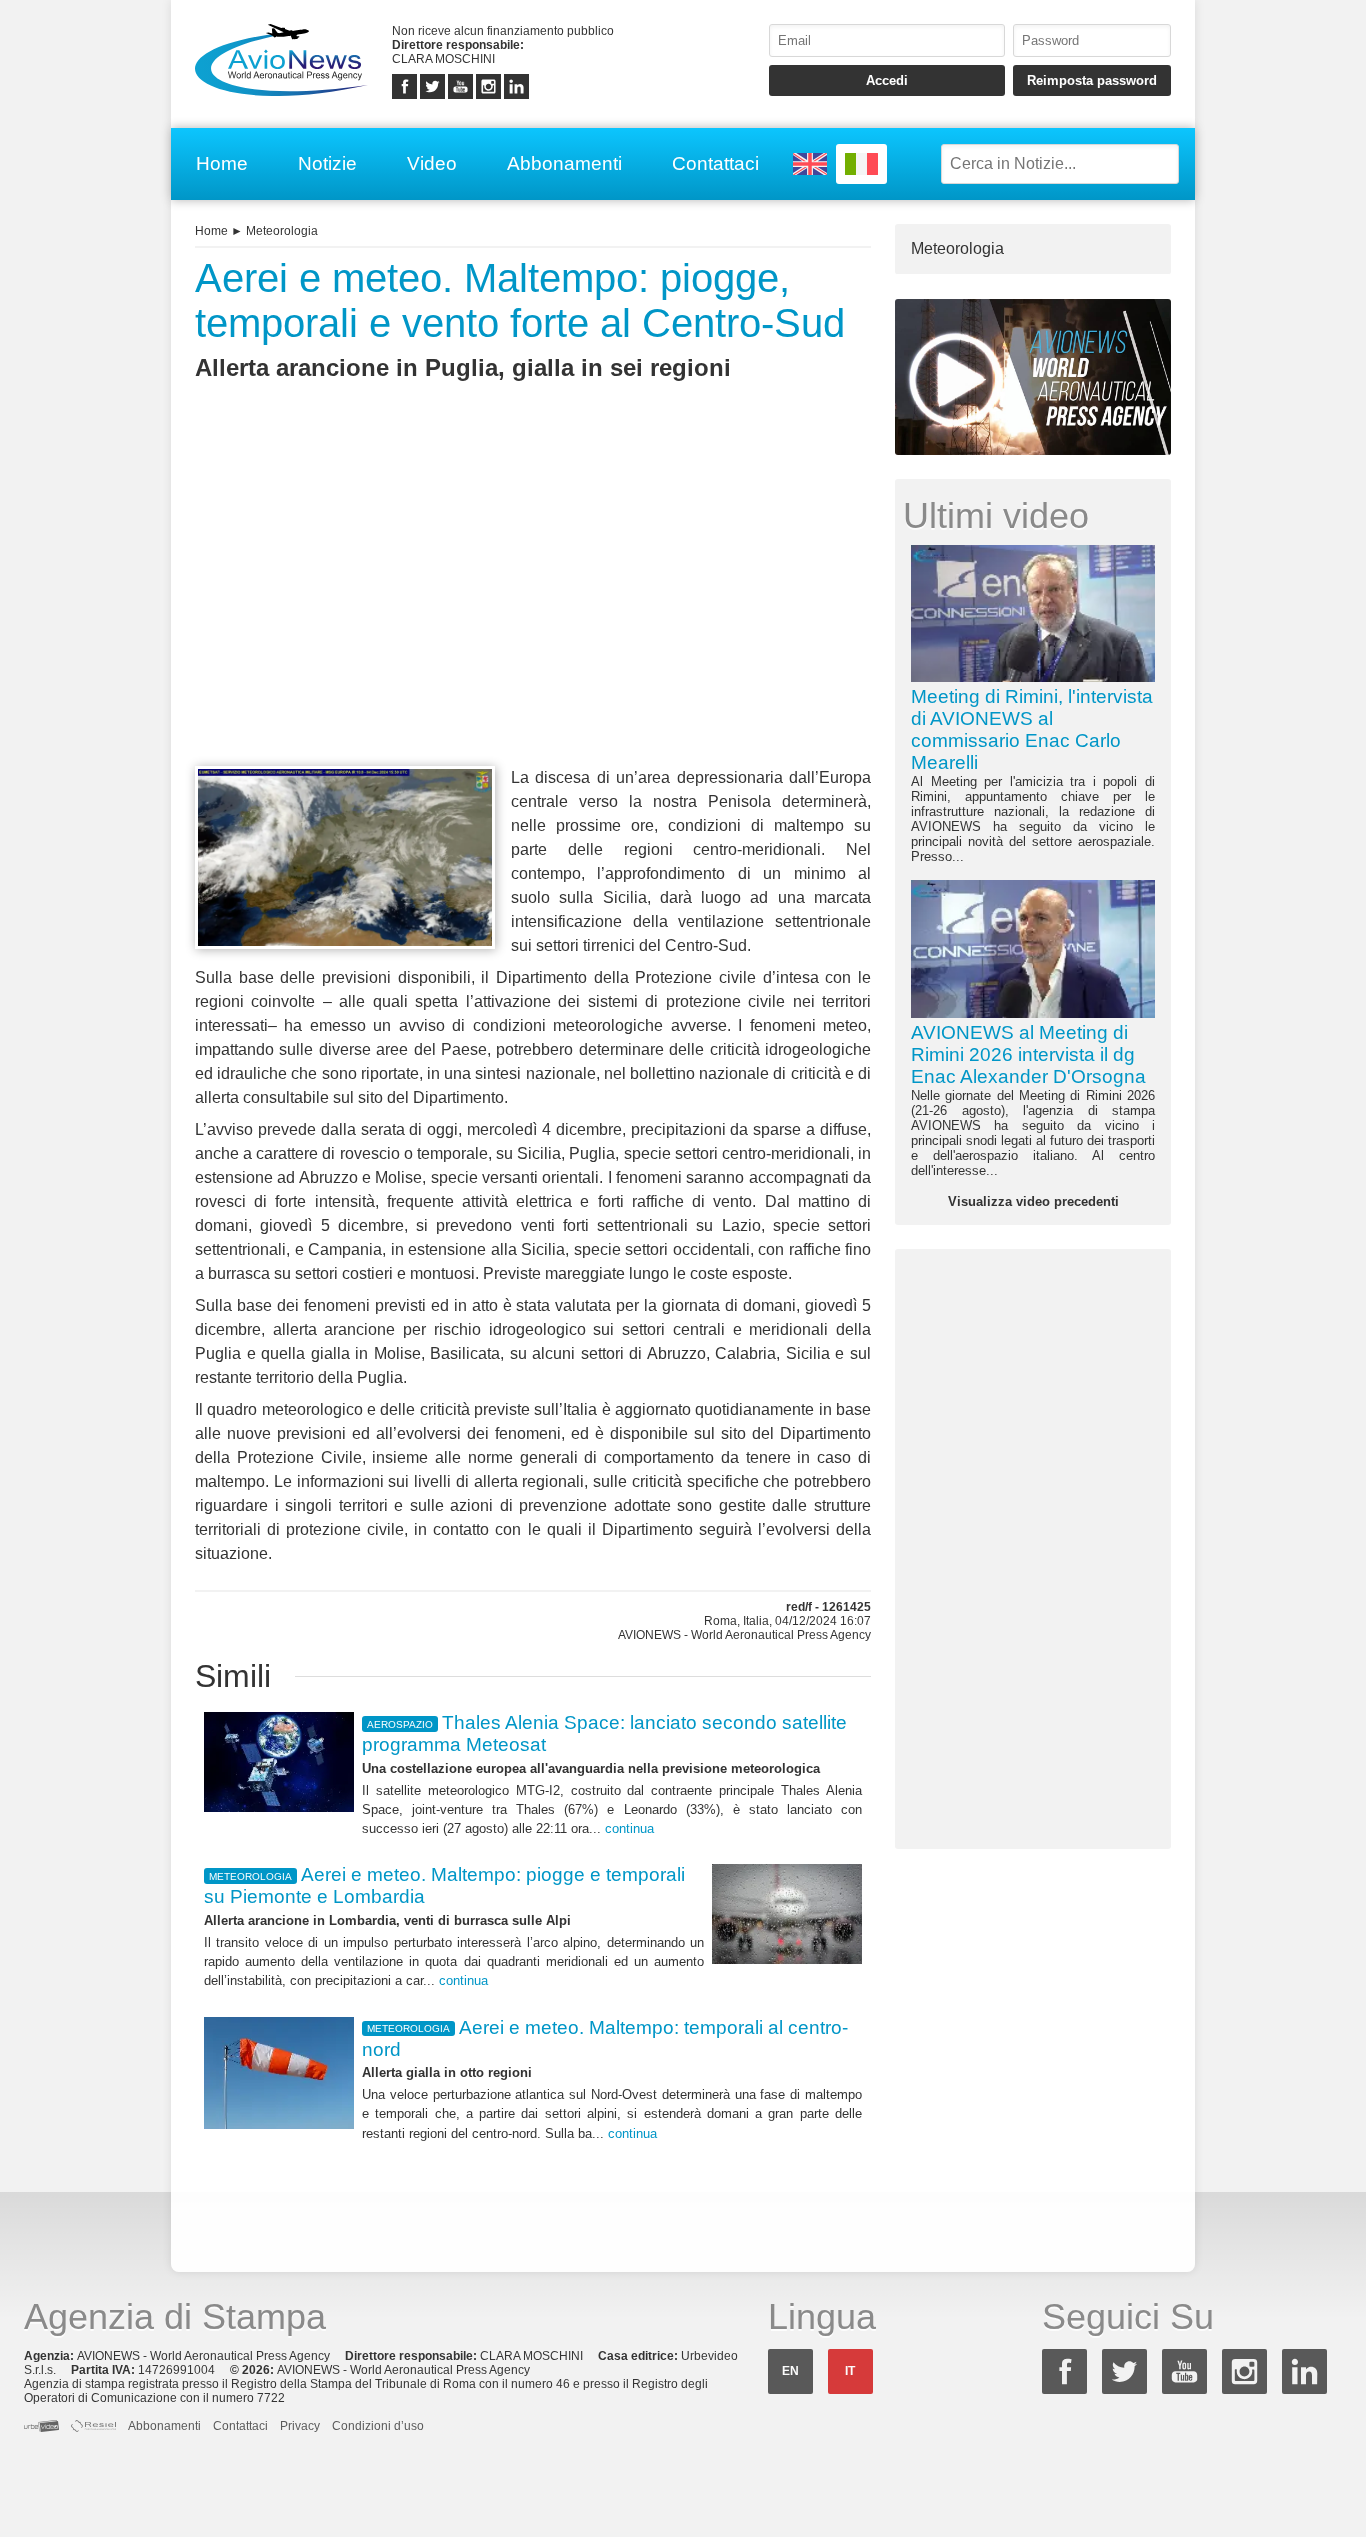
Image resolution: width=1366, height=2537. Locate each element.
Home (222, 163)
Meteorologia (282, 231)
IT (850, 2371)
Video (432, 163)
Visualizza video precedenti (1033, 1201)
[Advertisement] (533, 610)
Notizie (327, 163)
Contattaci (715, 163)
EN (790, 2371)
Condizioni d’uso (378, 2426)
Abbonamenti (564, 163)
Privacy (300, 2426)
